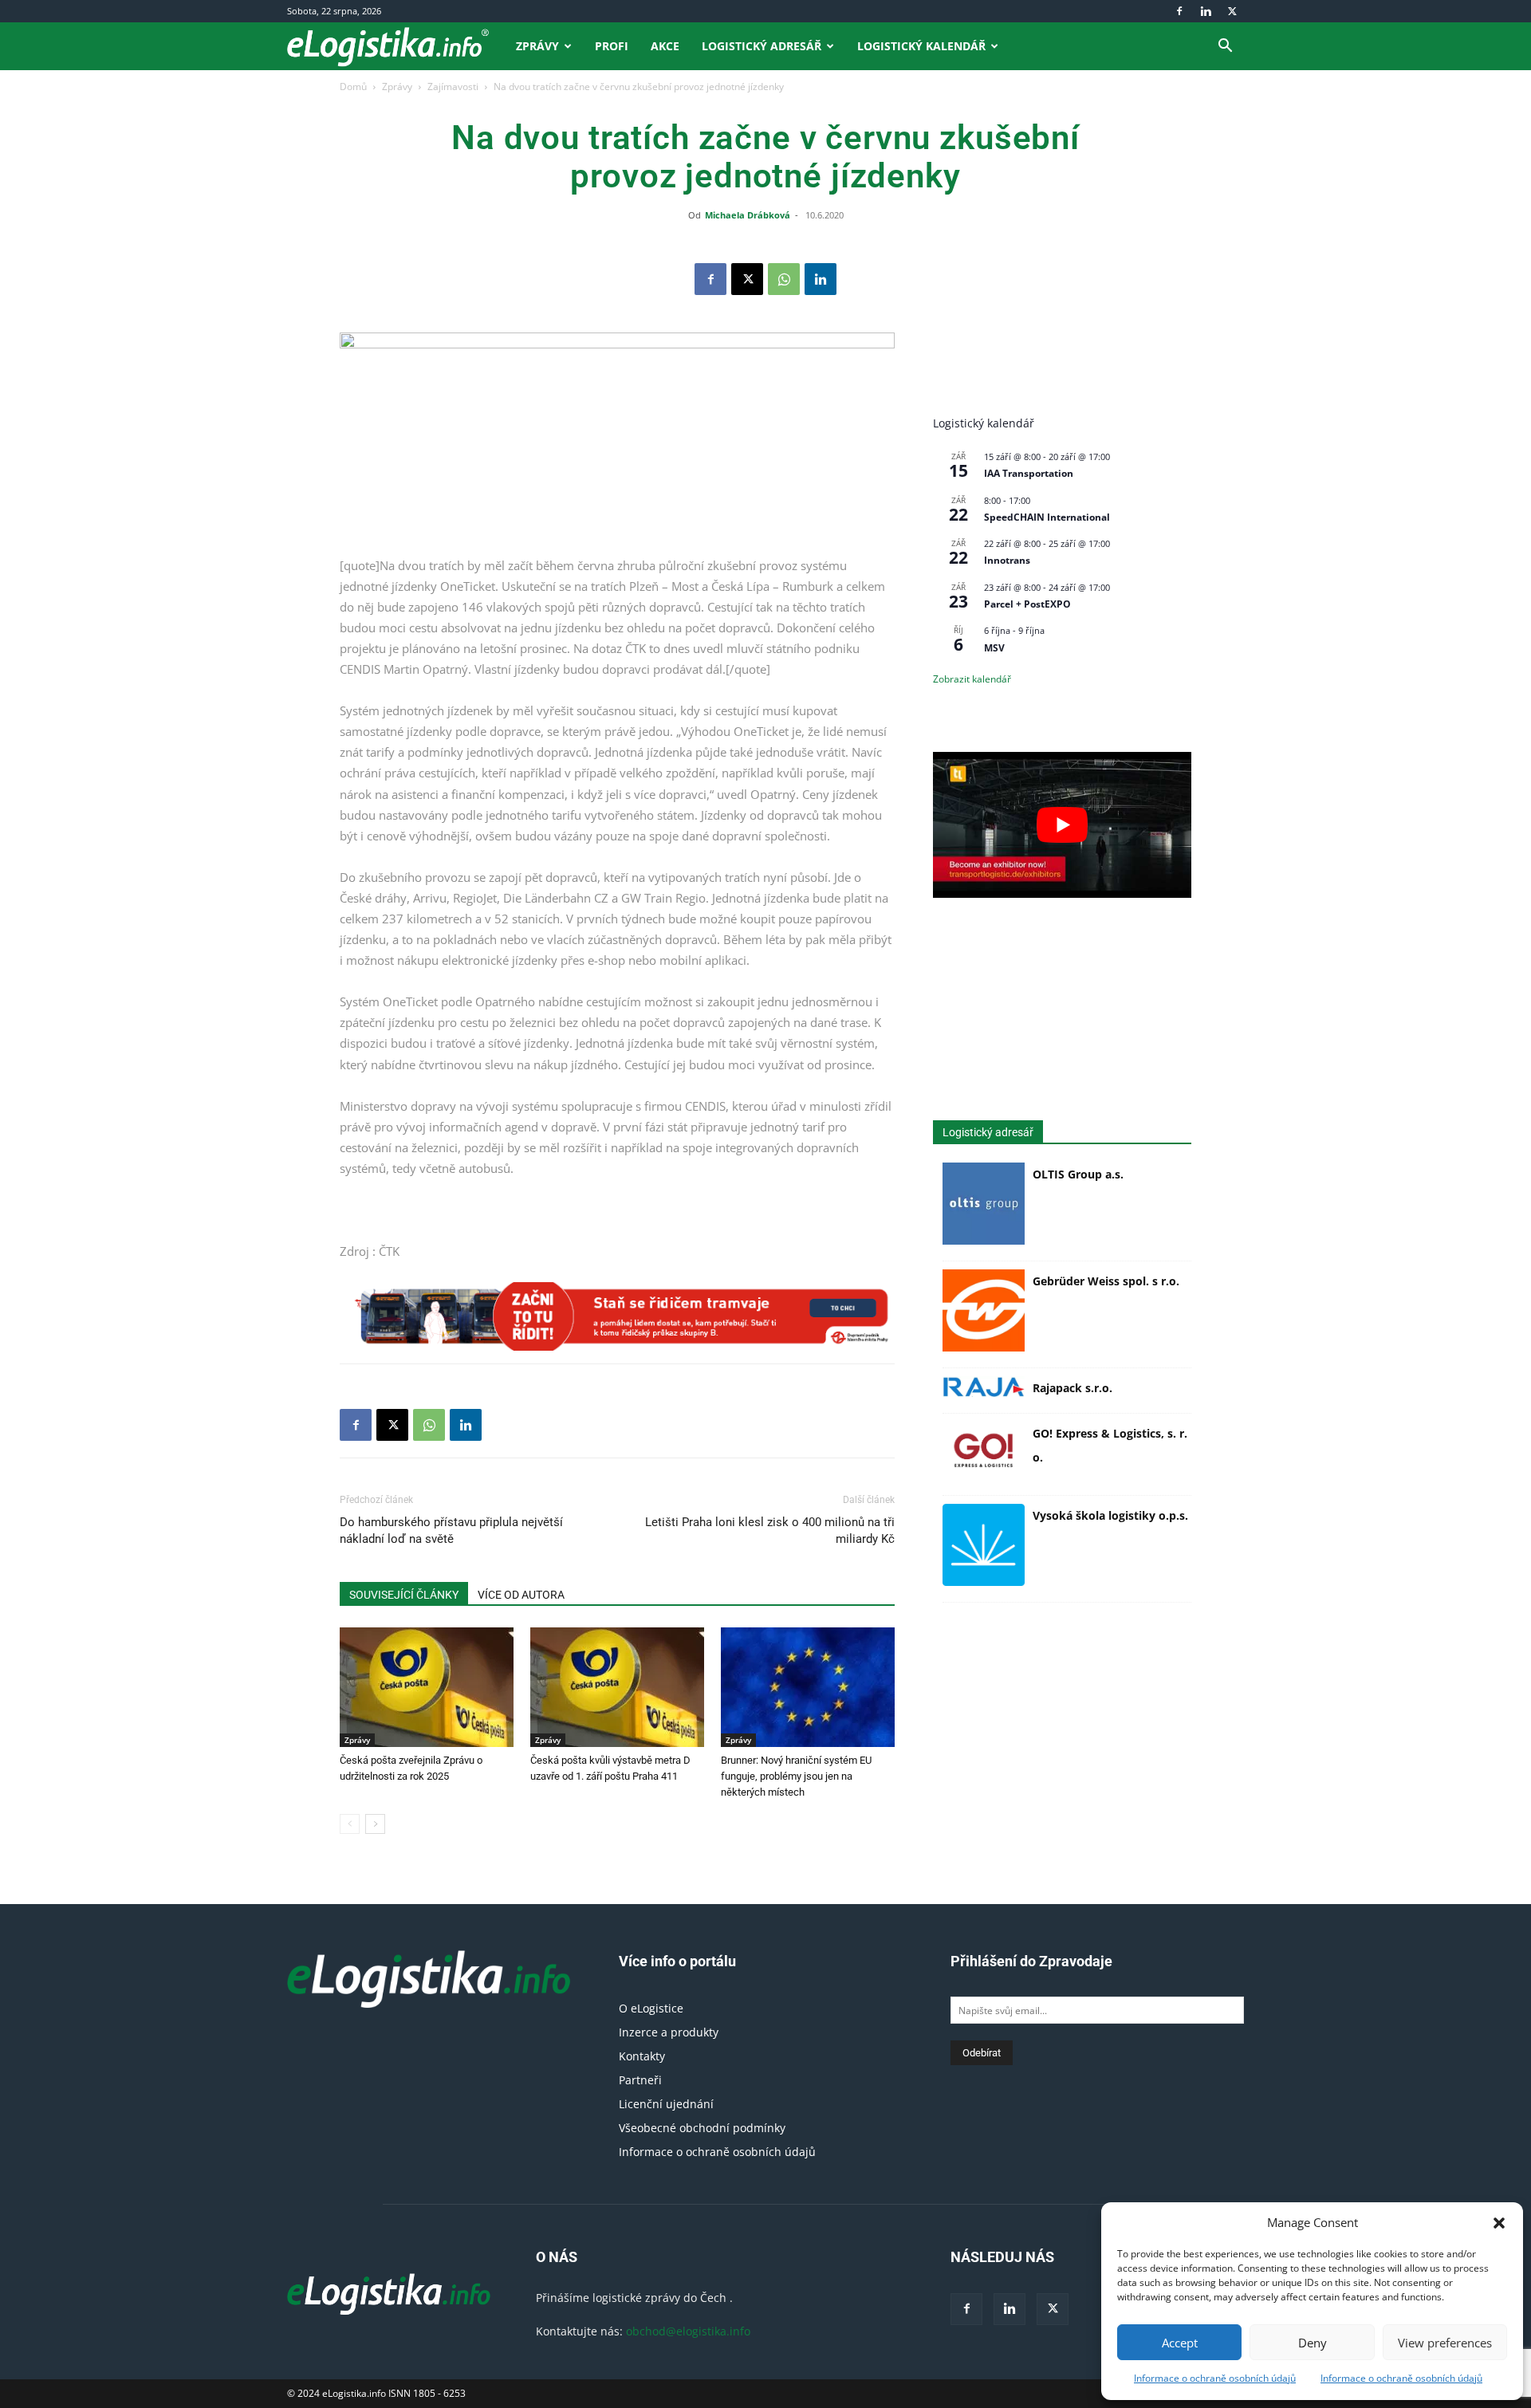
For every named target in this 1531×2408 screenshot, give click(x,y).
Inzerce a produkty (669, 2032)
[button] (1499, 2223)
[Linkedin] (1206, 11)
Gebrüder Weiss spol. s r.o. (1106, 1281)
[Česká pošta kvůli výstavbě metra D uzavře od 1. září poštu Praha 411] (617, 1687)
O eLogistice (651, 2008)
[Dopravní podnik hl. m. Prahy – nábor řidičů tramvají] (617, 1316)
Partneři (640, 2080)
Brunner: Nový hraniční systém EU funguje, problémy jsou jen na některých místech (796, 1776)
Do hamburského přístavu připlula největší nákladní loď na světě (451, 1531)
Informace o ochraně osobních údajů (1215, 2378)
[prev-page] (350, 1824)
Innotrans (1007, 560)
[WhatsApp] (784, 279)
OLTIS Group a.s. (1078, 1174)
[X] (1232, 11)
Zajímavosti (453, 87)
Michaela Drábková (748, 215)
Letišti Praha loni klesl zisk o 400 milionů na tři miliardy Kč (770, 1531)
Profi (612, 46)
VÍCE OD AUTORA (521, 1595)
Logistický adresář (762, 46)
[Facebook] (1179, 11)
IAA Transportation (1029, 473)
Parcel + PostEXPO (1027, 604)
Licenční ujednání (666, 2104)
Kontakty (642, 2056)
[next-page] (375, 1824)
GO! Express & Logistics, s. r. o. (1110, 1445)
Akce (665, 46)
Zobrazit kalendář (972, 679)
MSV (994, 648)
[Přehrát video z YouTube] (1062, 824)
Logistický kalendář (921, 46)
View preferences (1445, 2343)
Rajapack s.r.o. (1072, 1388)
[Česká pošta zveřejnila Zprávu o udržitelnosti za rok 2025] (427, 1687)
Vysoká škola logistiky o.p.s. (1110, 1515)
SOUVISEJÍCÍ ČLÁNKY (404, 1595)
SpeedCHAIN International (1047, 517)
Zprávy (537, 46)
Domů (353, 87)
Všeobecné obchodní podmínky (702, 2128)
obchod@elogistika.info (688, 2331)
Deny (1313, 2343)
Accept (1180, 2343)
